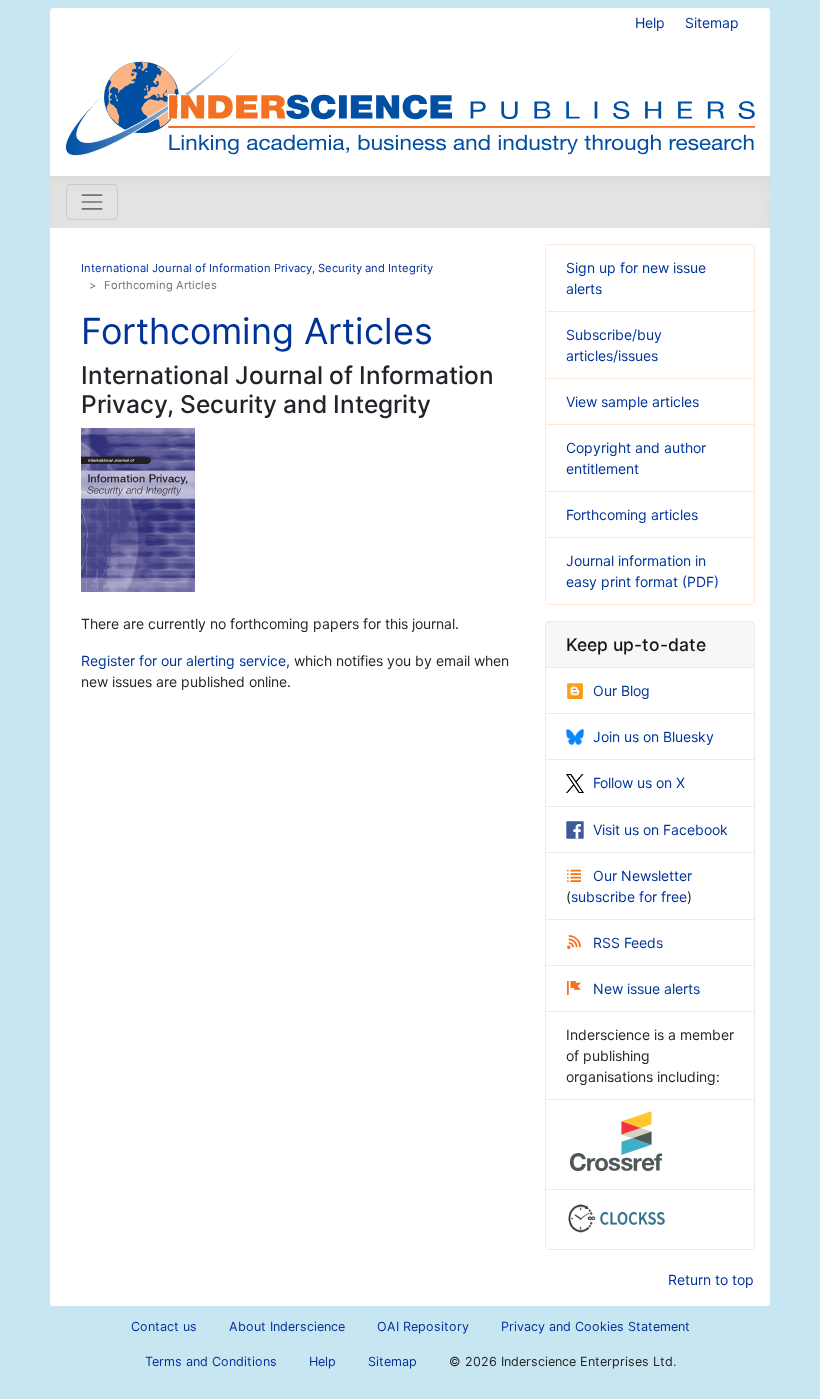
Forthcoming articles (632, 514)
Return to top (711, 1279)
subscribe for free (629, 896)
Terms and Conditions (211, 1361)
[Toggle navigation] (92, 202)
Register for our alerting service (183, 660)
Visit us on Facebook (660, 829)
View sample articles (632, 401)
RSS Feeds (628, 942)
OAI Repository (423, 1326)
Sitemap (712, 22)
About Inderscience (287, 1326)
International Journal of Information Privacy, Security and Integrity (257, 268)
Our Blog (621, 690)
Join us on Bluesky (653, 736)
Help (650, 22)
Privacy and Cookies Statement (595, 1326)
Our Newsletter (642, 875)
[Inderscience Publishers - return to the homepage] (410, 84)
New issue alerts (646, 988)
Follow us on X (639, 782)
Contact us (164, 1326)
